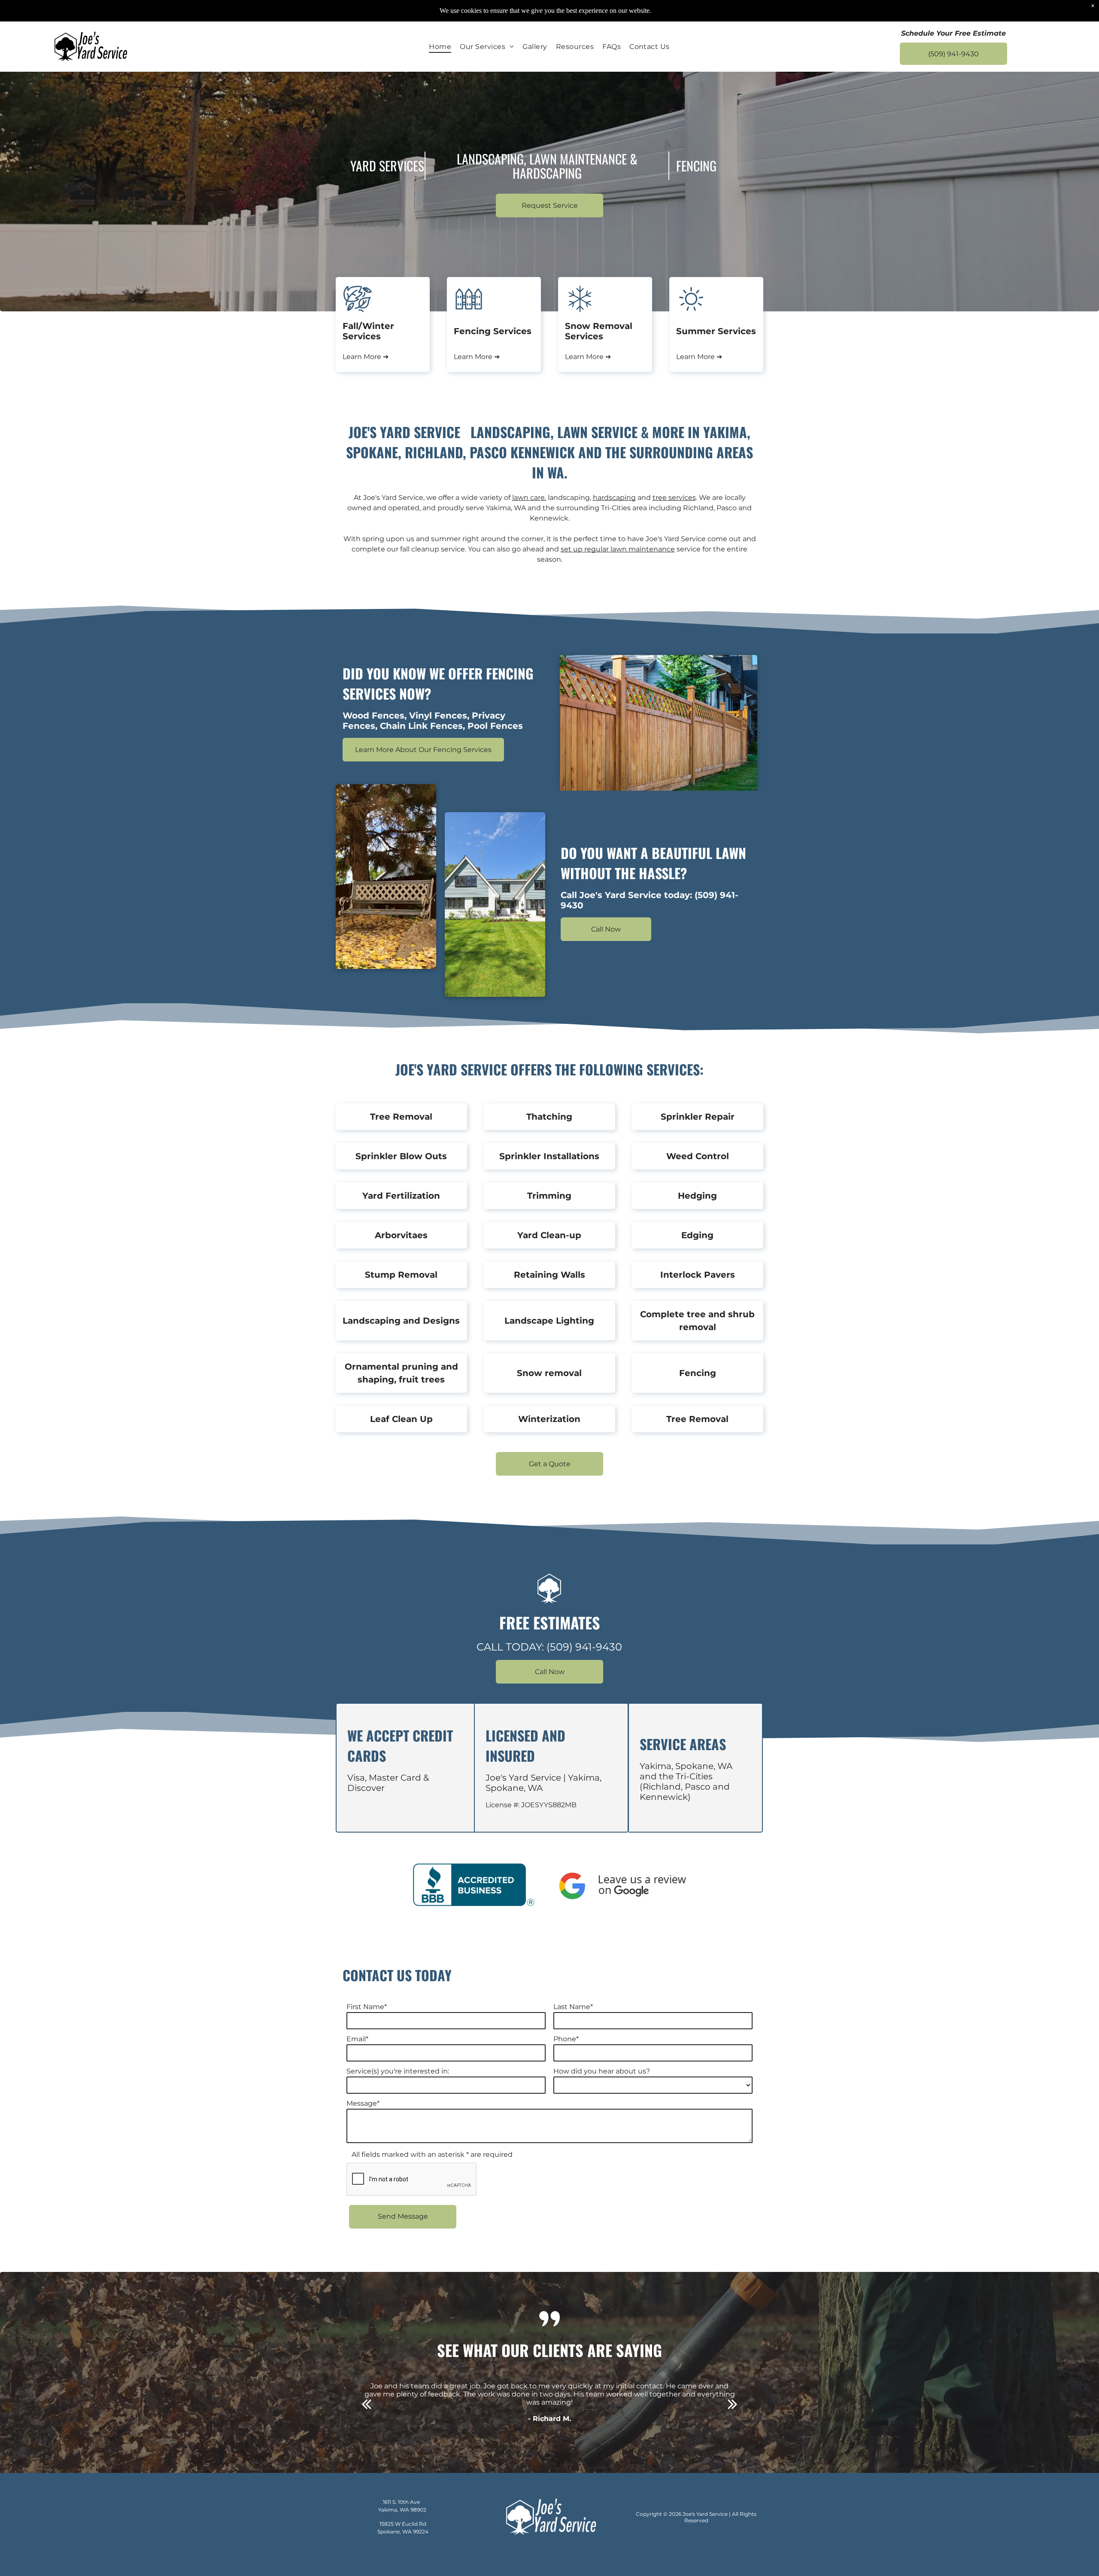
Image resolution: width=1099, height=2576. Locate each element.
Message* (363, 2103)
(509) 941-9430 (584, 1647)
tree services (674, 498)
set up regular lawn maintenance (618, 549)
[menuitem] (440, 47)
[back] (366, 2404)
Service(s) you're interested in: (398, 2071)
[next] (733, 2404)
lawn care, (529, 498)
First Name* (367, 2007)
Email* (357, 2039)
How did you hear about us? (602, 2071)
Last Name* (573, 2007)
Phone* (566, 2039)
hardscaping (614, 498)
